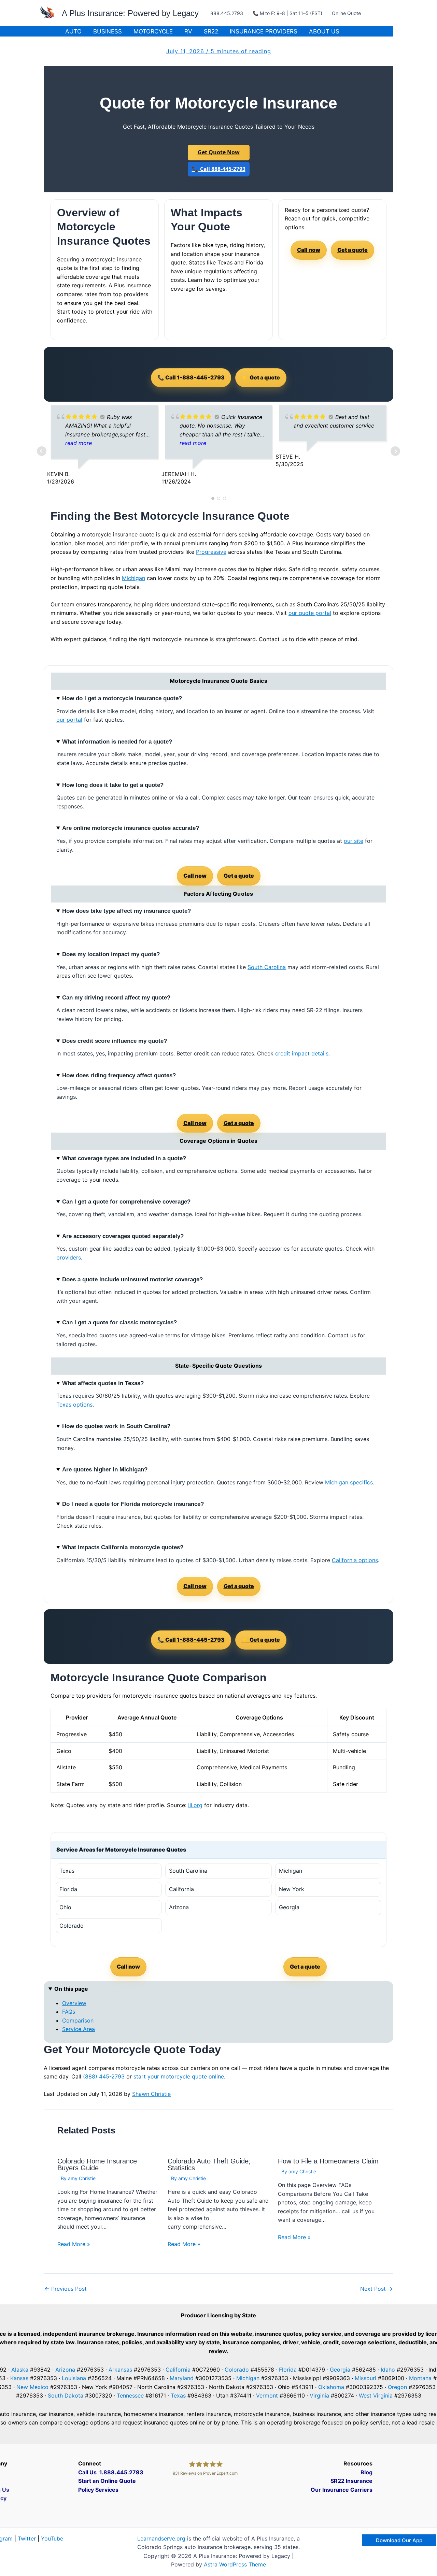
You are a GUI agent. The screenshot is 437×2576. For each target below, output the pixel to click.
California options (355, 1560)
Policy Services (98, 2490)
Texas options (74, 1405)
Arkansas (120, 2370)
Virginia (319, 2395)
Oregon (397, 2387)
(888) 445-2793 (104, 2076)
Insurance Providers (264, 31)
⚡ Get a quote (261, 377)
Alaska (20, 2370)
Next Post (376, 2289)
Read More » (74, 2244)
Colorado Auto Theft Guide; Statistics (209, 2164)
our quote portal (310, 613)
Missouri (365, 2378)
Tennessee (130, 2395)
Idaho (388, 2370)
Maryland (182, 2378)
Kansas (19, 2378)
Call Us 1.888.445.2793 (111, 2472)
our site (354, 841)
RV (188, 31)
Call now (309, 250)
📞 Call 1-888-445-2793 (191, 377)
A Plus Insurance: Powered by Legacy (130, 13)
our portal (69, 720)
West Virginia (376, 2395)
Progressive (211, 552)
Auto (73, 31)
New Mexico (32, 2387)
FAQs (69, 2012)
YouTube (52, 2538)
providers (69, 1257)
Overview (74, 2003)
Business (108, 31)
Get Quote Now (219, 152)
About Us (324, 31)
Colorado (237, 2370)
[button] (399, 2540)
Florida (288, 2370)
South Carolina (267, 967)
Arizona (65, 2370)
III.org (195, 1805)
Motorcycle (153, 31)
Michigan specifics (349, 1482)
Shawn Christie (151, 2094)
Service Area (79, 2029)
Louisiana (74, 2378)
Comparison (78, 2020)
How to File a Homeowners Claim (328, 2161)
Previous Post (66, 2289)
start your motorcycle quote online (179, 2076)
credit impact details (302, 1053)
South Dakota (66, 2395)
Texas (178, 2395)
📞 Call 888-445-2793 (219, 169)
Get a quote (353, 250)
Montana (420, 2378)
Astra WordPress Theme (235, 2564)
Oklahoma (331, 2387)
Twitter (27, 2538)
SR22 (211, 31)
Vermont (267, 2395)
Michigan (133, 578)
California (178, 2370)
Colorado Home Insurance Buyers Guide (97, 2164)
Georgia (340, 2370)
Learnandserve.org (161, 2538)
